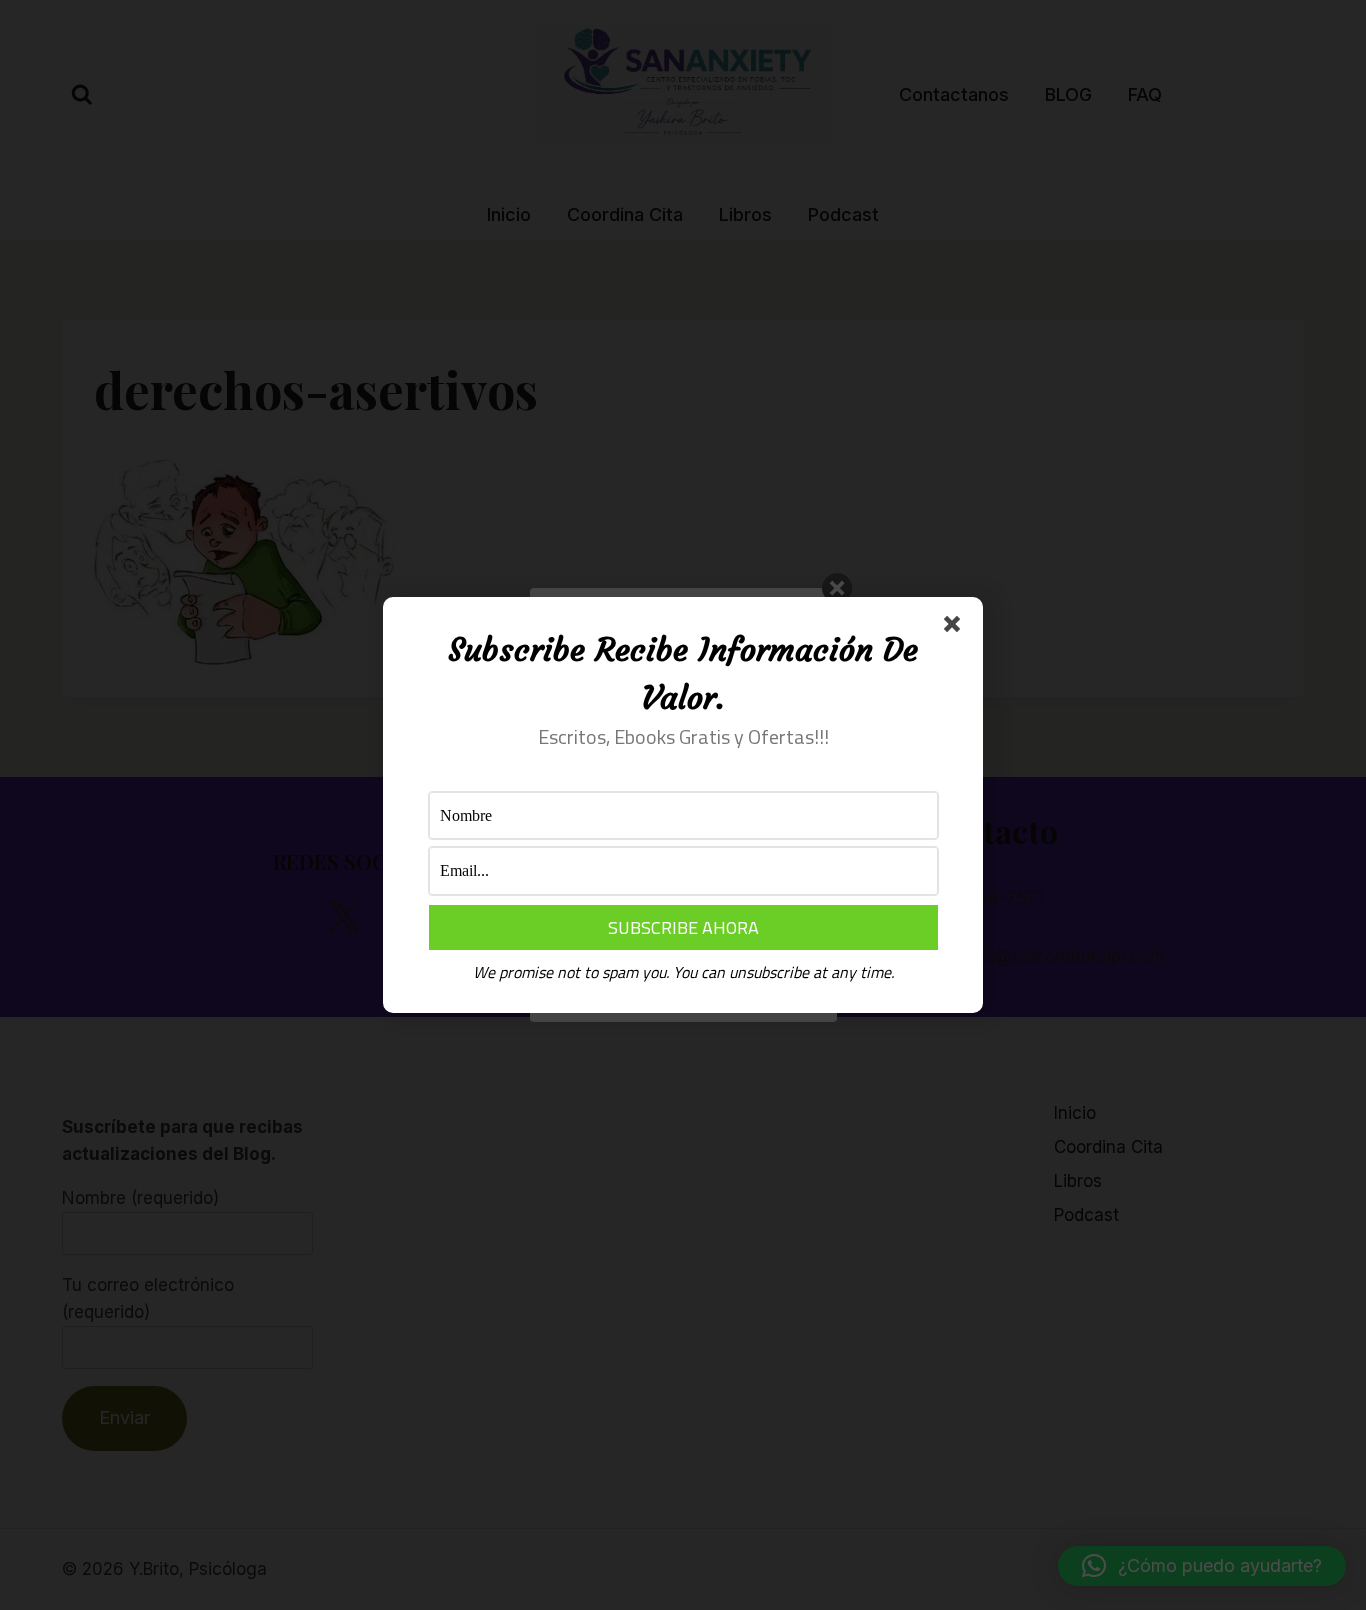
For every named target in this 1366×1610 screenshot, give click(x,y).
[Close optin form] (956, 628)
